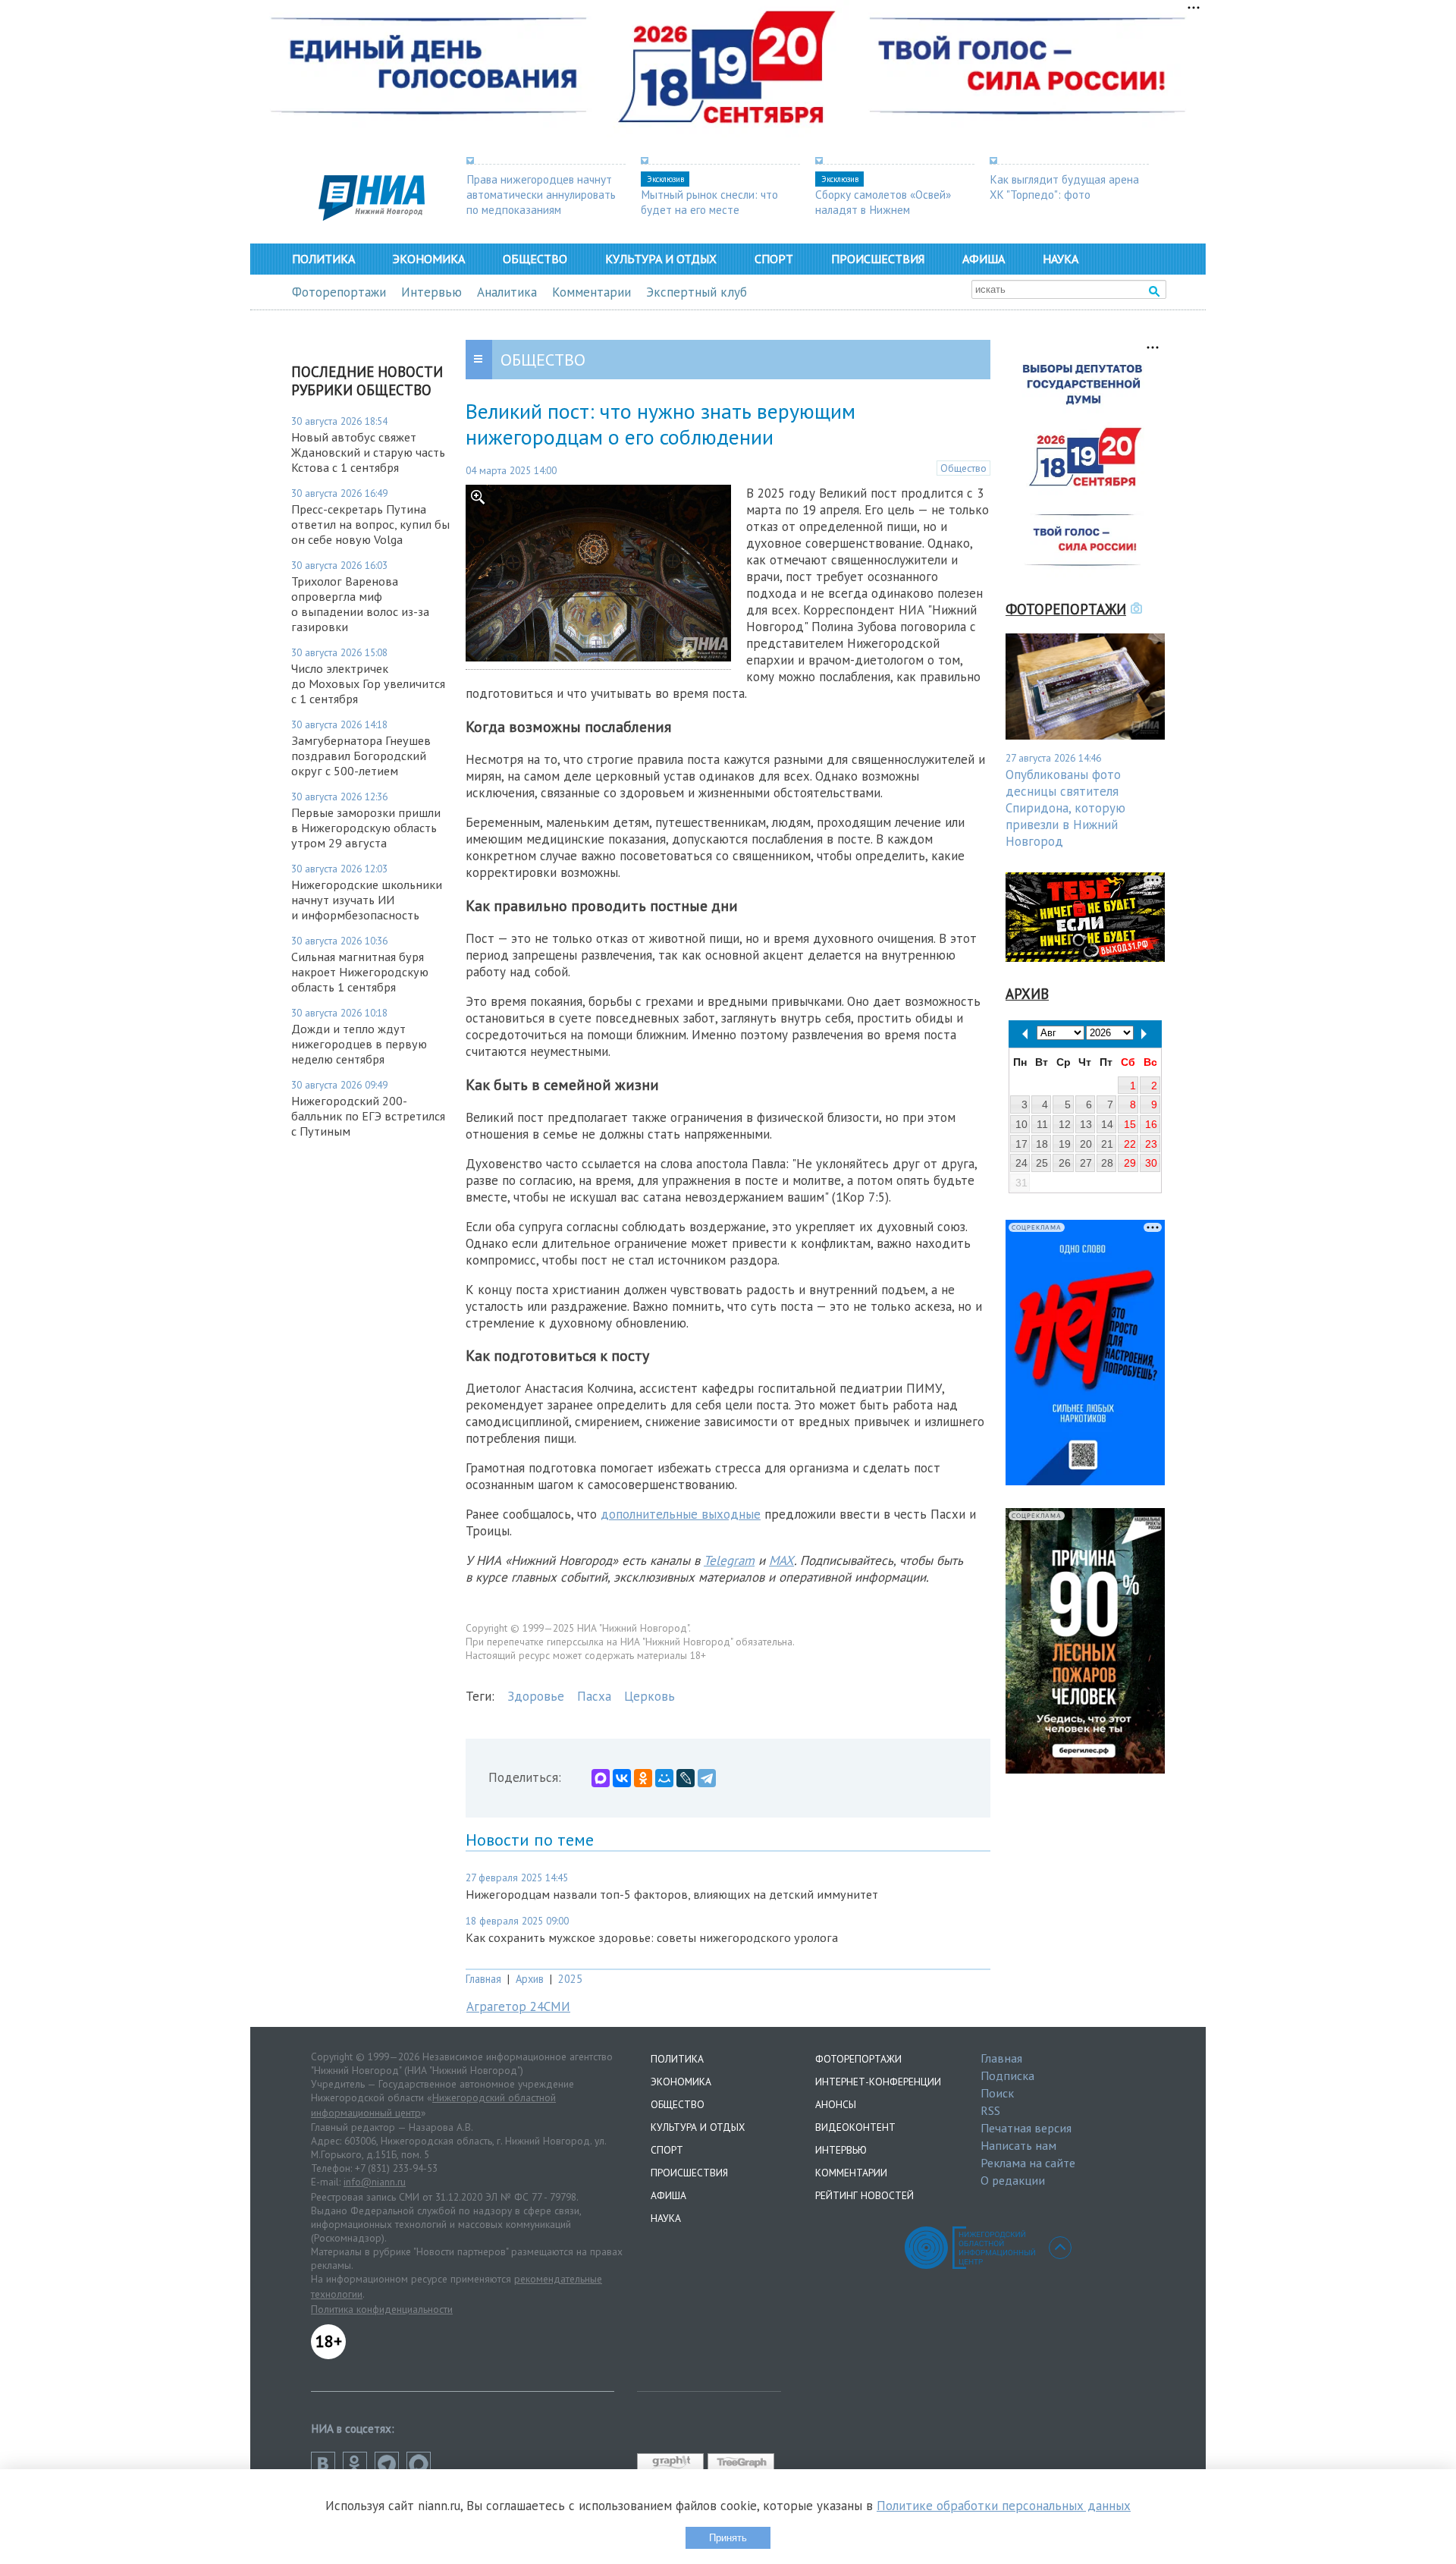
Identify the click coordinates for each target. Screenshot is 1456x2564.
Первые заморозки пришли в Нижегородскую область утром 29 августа (366, 828)
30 (1151, 1163)
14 (1107, 1124)
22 (1130, 1144)
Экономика (429, 259)
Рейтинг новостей (864, 2195)
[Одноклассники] (643, 1778)
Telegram (729, 1560)
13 (1086, 1124)
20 (1086, 1144)
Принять (728, 2538)
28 (1107, 1163)
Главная (483, 1979)
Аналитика (507, 292)
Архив (530, 1979)
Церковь (650, 1696)
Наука (1061, 259)
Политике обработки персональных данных (1004, 2506)
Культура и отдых (661, 259)
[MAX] (601, 1778)
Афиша (984, 259)
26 (1065, 1163)
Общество (535, 259)
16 (1151, 1124)
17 (1021, 1144)
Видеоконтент (855, 2127)
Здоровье (536, 1696)
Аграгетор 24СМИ (518, 2006)
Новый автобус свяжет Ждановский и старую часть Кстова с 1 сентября (368, 452)
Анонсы (836, 2104)
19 (1065, 1144)
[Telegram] (707, 1778)
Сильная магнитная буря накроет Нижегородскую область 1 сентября (360, 972)
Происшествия (878, 259)
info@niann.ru (375, 2182)
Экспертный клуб (697, 292)
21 (1107, 1144)
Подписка (1007, 2075)
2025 (570, 1979)
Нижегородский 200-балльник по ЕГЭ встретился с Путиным (368, 1116)
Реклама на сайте (1028, 2163)
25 (1042, 1163)
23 (1151, 1144)
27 (1086, 1163)
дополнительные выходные (681, 1514)
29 (1130, 1163)
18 (1042, 1144)
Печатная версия (1026, 2128)
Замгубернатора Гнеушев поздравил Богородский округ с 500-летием (361, 756)
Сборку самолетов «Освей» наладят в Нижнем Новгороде (883, 209)
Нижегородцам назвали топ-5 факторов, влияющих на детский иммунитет (672, 1894)
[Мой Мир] (664, 1778)
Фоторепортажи (339, 292)
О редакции (1013, 2180)
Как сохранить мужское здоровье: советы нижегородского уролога (652, 1937)
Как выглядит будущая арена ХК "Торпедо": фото (1064, 187)
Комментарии (591, 292)
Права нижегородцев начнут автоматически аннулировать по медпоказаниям (541, 194)
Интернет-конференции (878, 2082)
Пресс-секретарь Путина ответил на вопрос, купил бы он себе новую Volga (370, 524)
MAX (781, 1560)
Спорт (774, 259)
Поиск (997, 2093)
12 (1065, 1124)
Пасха (594, 1696)
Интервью (431, 292)
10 (1021, 1124)
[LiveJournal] (686, 1778)
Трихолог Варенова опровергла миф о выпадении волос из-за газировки (360, 604)
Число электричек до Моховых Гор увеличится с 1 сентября (368, 683)
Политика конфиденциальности (382, 2309)
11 (1042, 1124)
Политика (323, 259)
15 (1130, 1124)
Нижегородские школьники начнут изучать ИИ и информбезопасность (367, 900)
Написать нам (1018, 2145)
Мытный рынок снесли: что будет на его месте (709, 202)
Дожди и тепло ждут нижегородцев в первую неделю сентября (359, 1044)
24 (1021, 1163)
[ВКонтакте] (622, 1778)
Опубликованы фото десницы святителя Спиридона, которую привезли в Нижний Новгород (1065, 808)
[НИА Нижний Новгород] (372, 216)
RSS (990, 2110)
